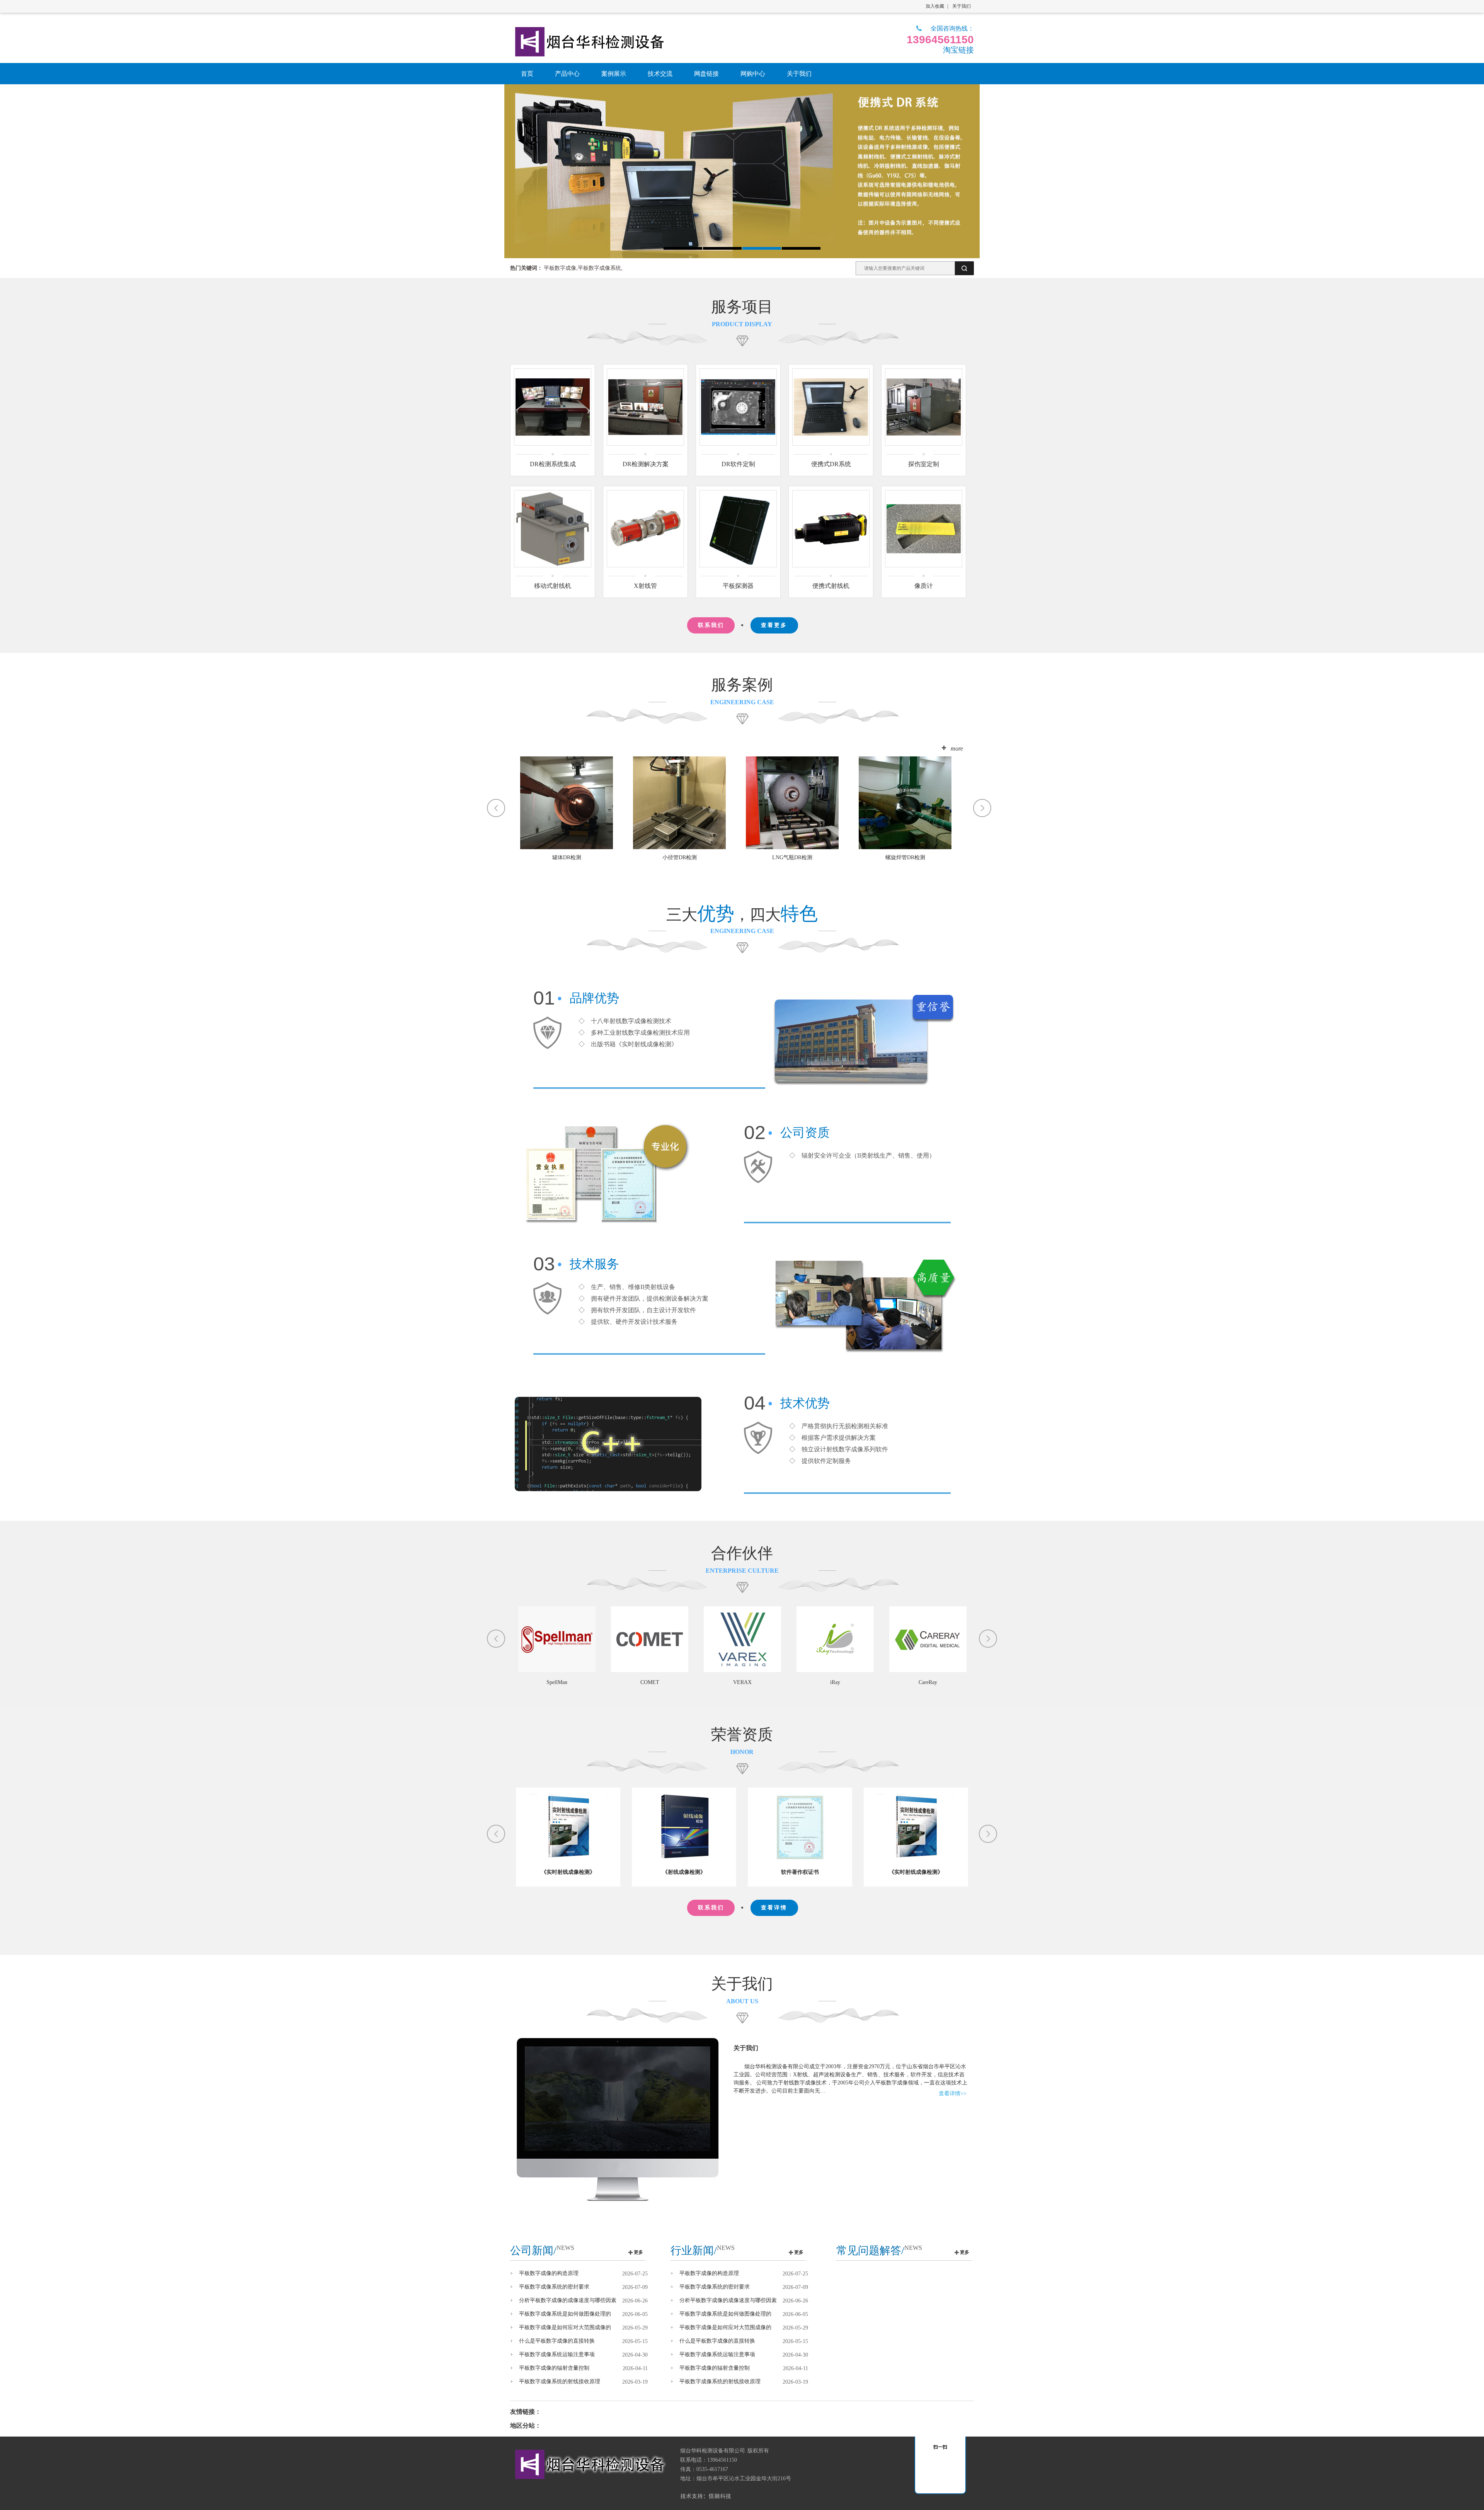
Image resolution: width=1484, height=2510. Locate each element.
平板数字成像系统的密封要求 (554, 2287)
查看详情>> (953, 2094)
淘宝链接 (958, 50)
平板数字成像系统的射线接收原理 (560, 2381)
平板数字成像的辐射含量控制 (554, 2368)
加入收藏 (935, 6)
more (957, 748)
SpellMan (975, 1682)
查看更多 (774, 625)
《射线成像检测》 (568, 1872)
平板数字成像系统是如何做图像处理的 (565, 2314)
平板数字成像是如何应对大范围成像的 (565, 2327)
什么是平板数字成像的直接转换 (557, 2341)
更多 (638, 2252)
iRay (697, 1682)
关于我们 (962, 6)
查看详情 (774, 1908)
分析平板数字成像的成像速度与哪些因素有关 (568, 2301)
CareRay (790, 1682)
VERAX (604, 1682)
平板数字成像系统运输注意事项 (557, 2354)
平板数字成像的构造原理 (549, 2273)
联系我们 (711, 625)
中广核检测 (883, 1682)
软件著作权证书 (684, 1872)
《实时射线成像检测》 (800, 1872)
